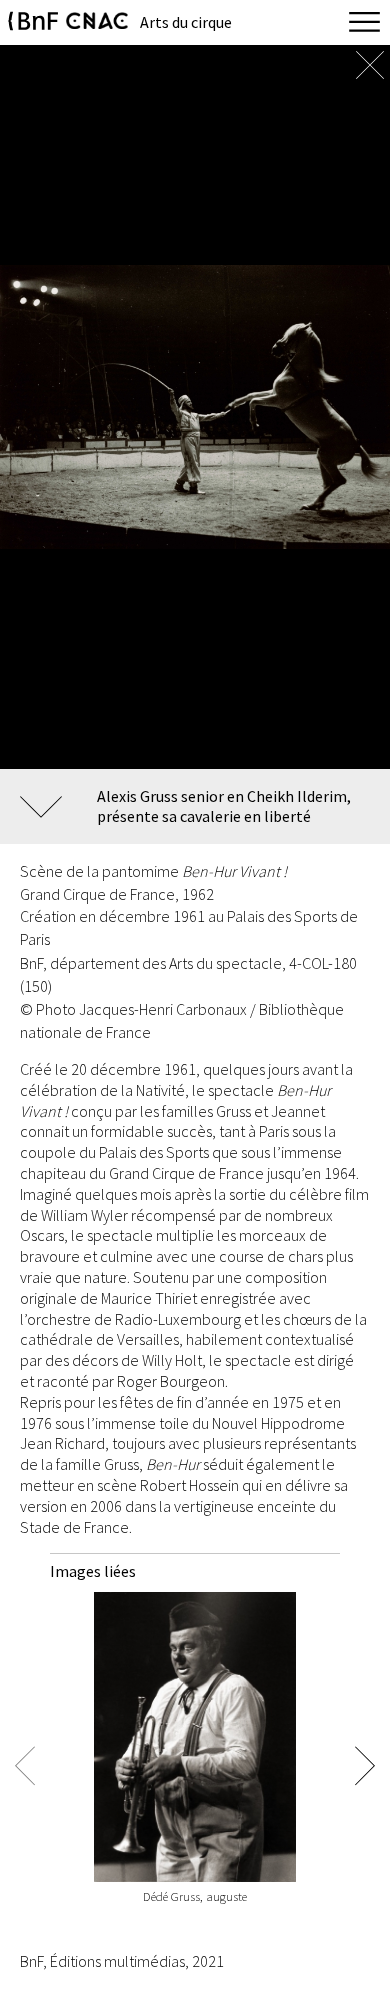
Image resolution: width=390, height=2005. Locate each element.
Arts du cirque (186, 22)
